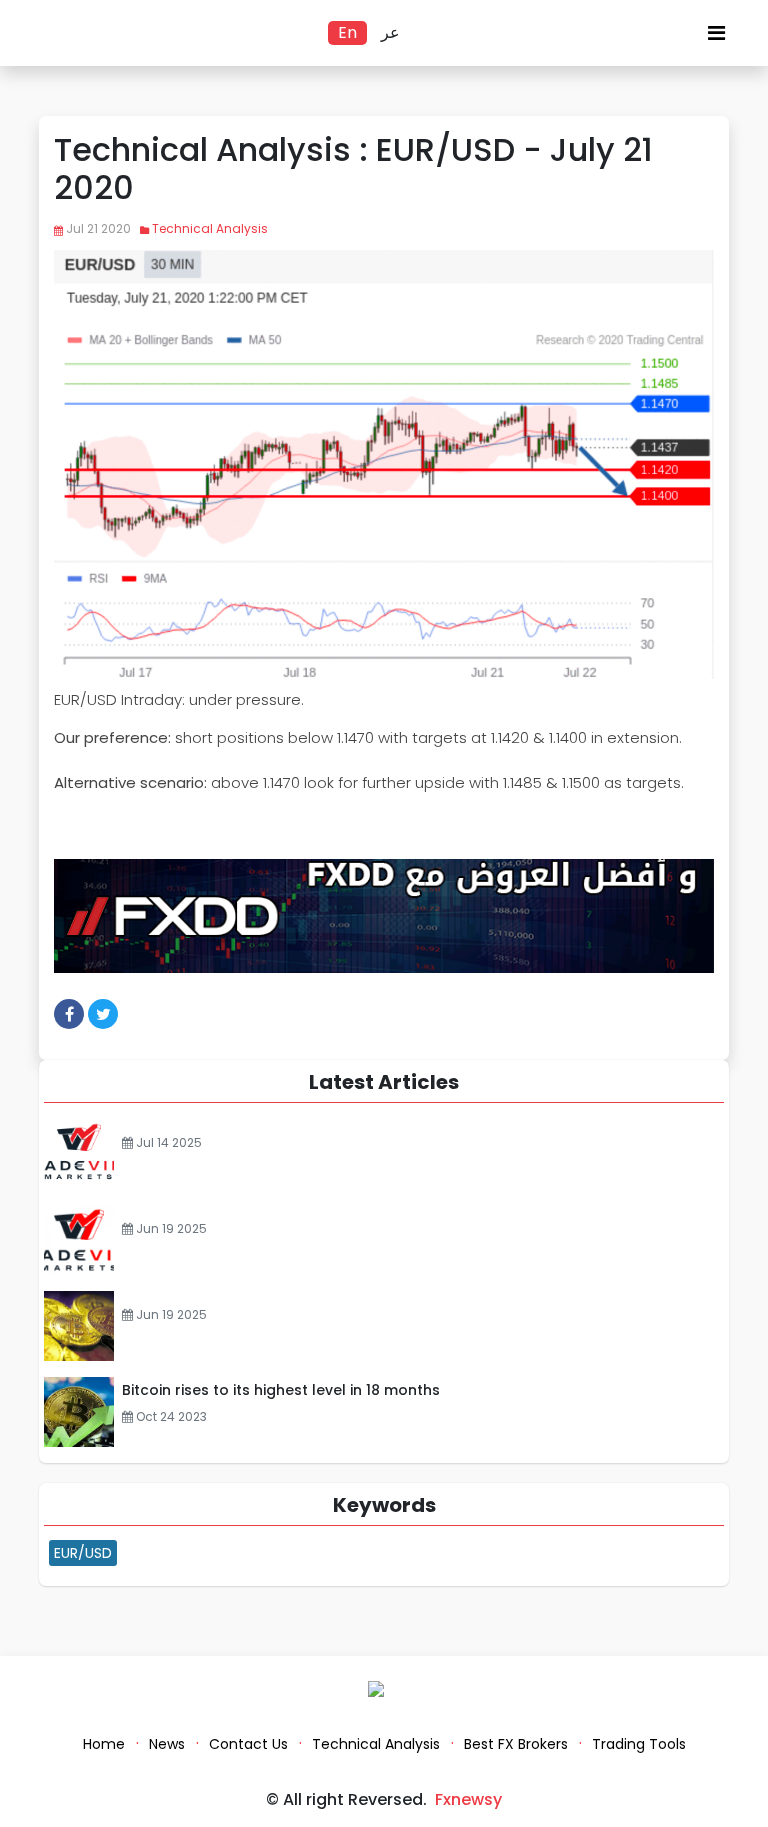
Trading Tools (639, 1744)
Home (104, 1744)
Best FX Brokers (516, 1744)
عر (390, 32)
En (347, 32)
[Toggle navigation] (716, 38)
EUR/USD (83, 1553)
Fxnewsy (468, 1799)
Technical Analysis (210, 228)
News (167, 1744)
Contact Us (248, 1744)
